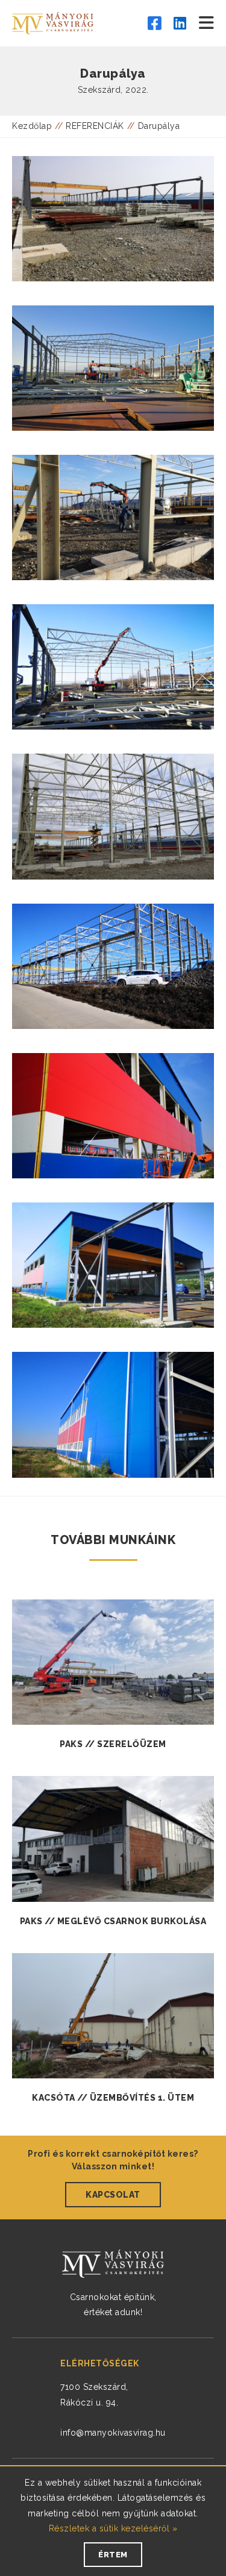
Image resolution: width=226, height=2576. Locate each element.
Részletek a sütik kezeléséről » (113, 2528)
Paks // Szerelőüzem (113, 1744)
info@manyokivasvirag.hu (113, 2433)
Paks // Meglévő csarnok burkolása (113, 1921)
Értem (113, 2555)
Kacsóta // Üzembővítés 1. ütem (113, 2098)
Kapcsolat (113, 2195)
